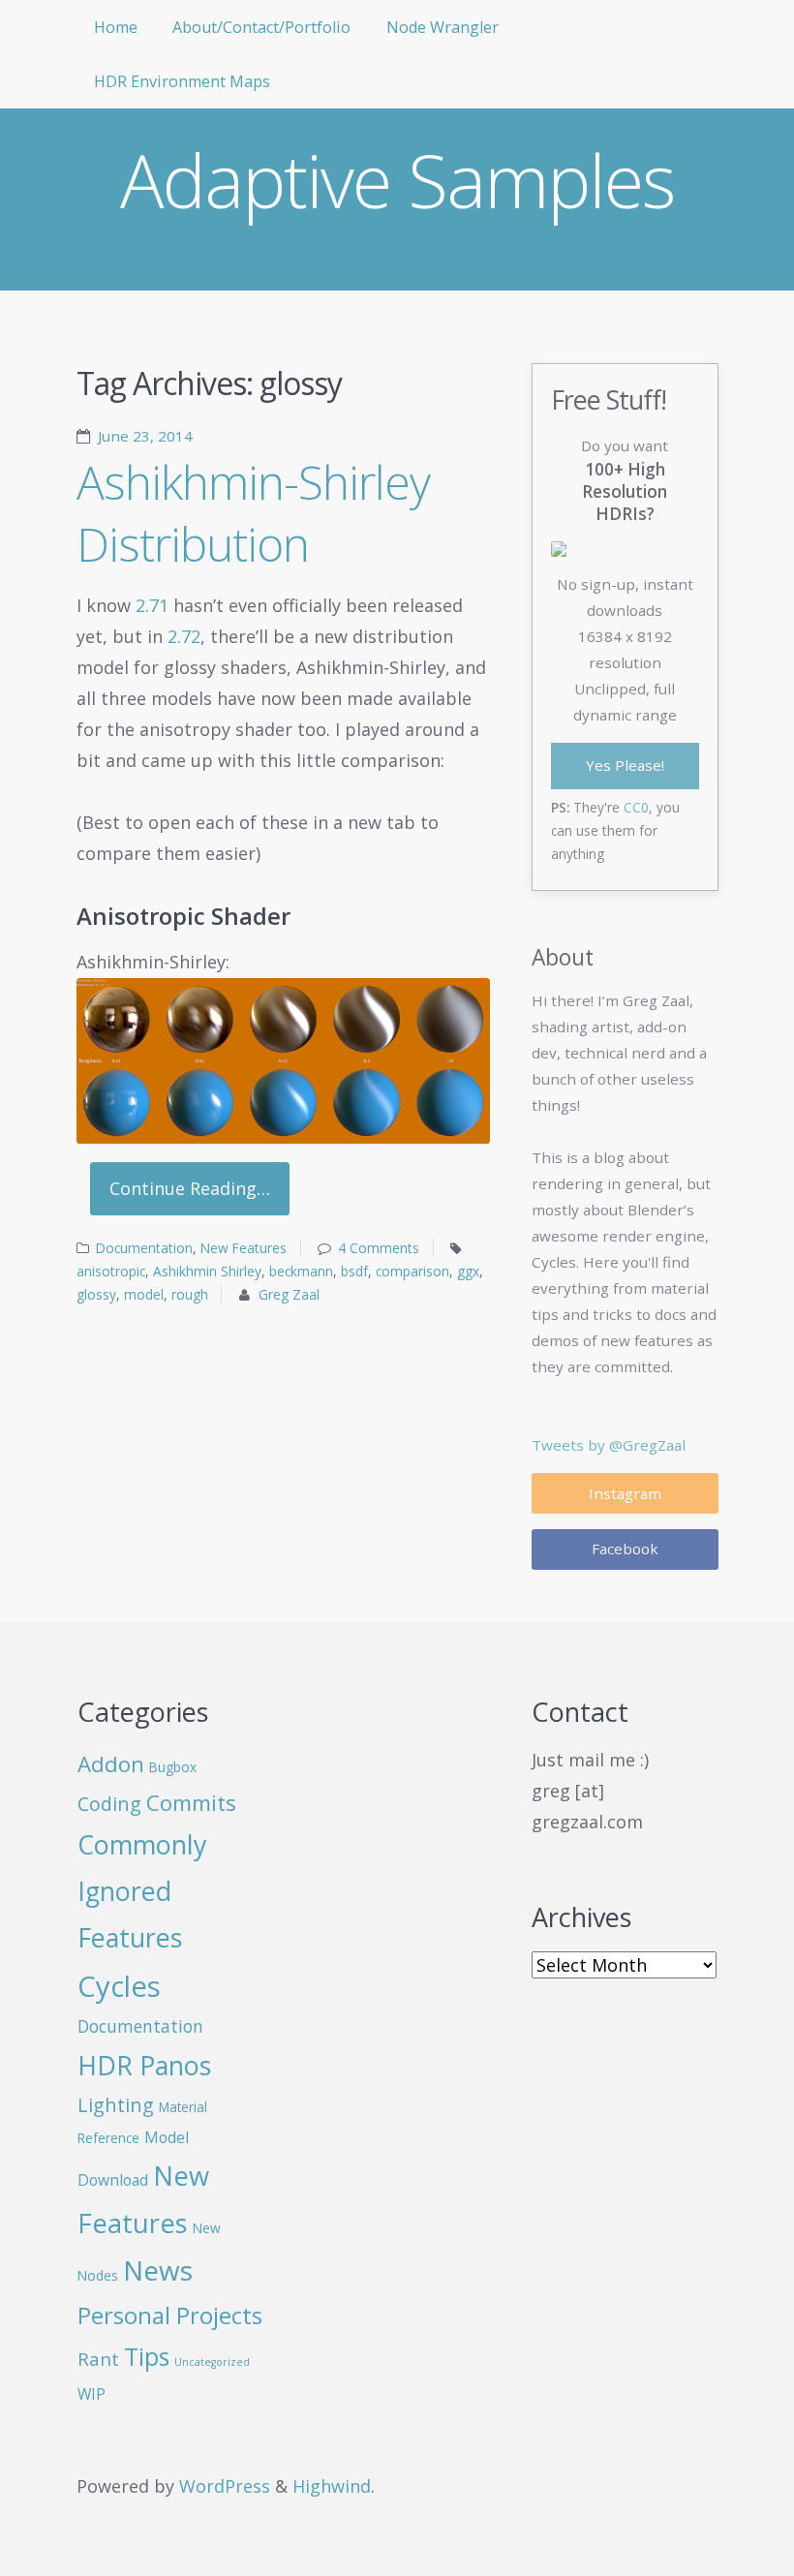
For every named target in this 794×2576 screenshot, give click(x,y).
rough (190, 1294)
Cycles (119, 1986)
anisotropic (111, 1271)
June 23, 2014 (145, 436)
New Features (244, 1248)
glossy (96, 1294)
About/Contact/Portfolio (261, 27)
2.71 (152, 605)
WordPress (225, 2486)
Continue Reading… (190, 1189)
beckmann (301, 1271)
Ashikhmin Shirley (207, 1271)
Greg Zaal (289, 1294)
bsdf (354, 1271)
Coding (109, 1804)
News (158, 2270)
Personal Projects (170, 2315)
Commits (191, 1803)
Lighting (116, 2105)
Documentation (144, 1248)
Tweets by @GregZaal (609, 1445)
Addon (111, 1764)
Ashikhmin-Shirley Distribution (253, 513)
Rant (98, 2359)
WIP (92, 2394)
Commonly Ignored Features (142, 1890)
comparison (412, 1271)
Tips (147, 2357)
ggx (468, 1271)
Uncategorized (212, 2362)
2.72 (184, 636)
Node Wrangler (443, 27)
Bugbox (173, 1767)
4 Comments (379, 1248)
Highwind (332, 2486)
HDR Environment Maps (182, 81)
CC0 (636, 807)
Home (116, 27)
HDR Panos (144, 2065)
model (144, 1294)
